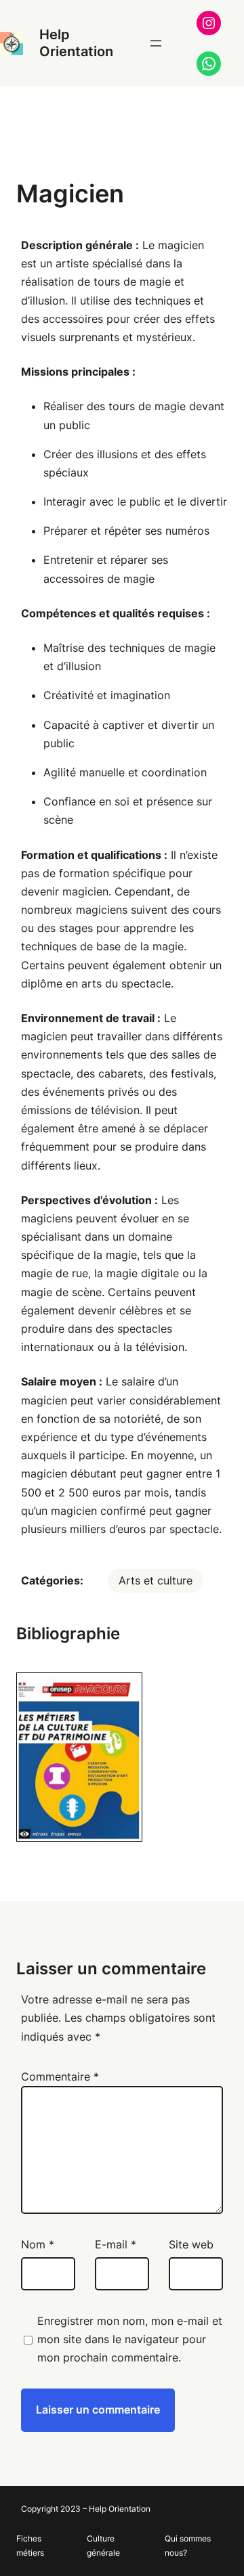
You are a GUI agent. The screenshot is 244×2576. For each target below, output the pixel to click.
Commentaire (60, 2077)
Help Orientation (76, 43)
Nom (38, 2244)
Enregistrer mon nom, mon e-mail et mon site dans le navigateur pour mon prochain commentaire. (130, 2339)
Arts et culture (156, 1580)
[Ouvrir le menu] (156, 43)
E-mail (116, 2244)
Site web (191, 2244)
